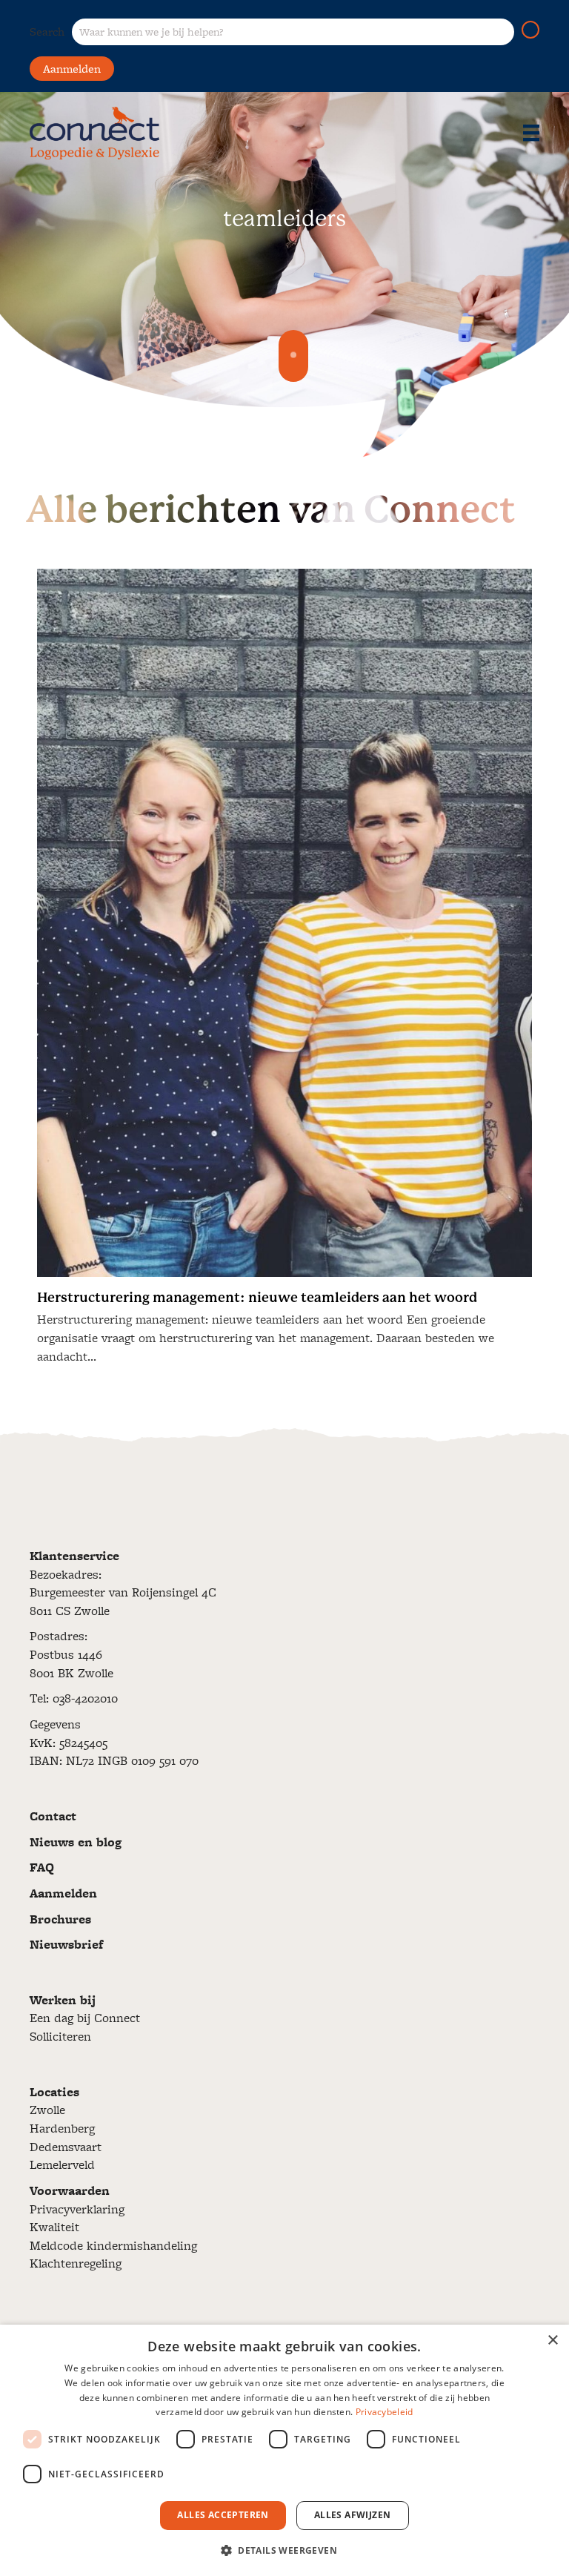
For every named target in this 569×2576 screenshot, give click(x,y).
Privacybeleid (385, 2412)
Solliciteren (60, 2036)
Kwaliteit (54, 2227)
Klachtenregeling (76, 2263)
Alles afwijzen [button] (353, 2515)
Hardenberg (62, 2128)
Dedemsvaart (66, 2147)
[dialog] (284, 2450)
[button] (530, 30)
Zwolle (47, 2110)
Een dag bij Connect (85, 2018)
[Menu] (531, 133)
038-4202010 (85, 1698)
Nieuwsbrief (66, 1944)
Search (47, 32)
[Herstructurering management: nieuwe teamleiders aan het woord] (284, 972)
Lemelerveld (62, 2164)
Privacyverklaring (77, 2209)
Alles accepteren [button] (223, 2515)
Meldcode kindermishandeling (113, 2245)
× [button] (552, 2341)
